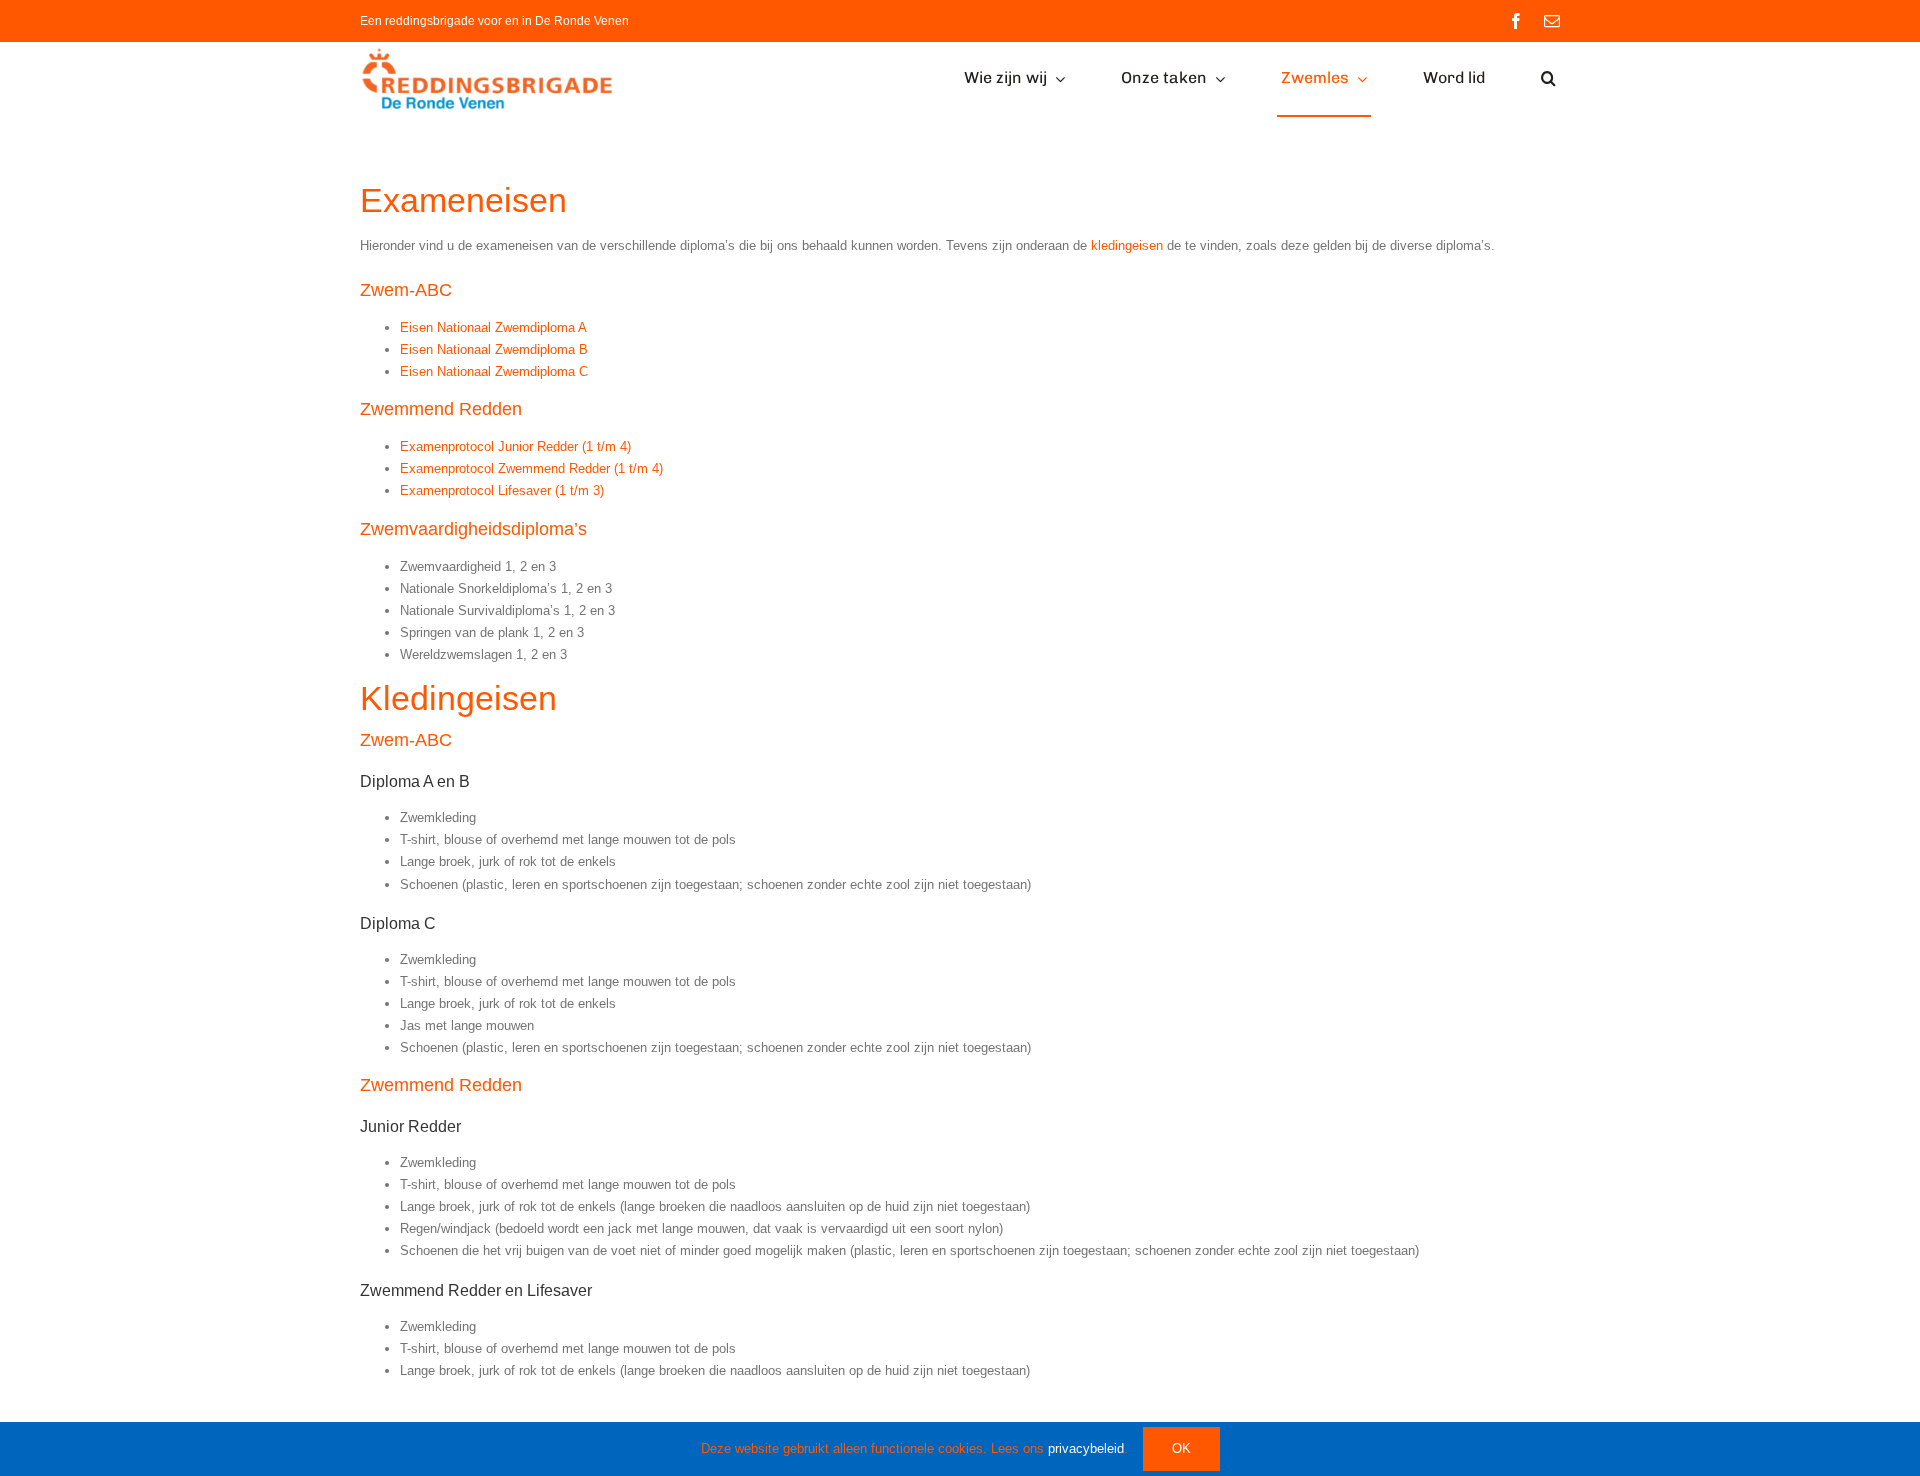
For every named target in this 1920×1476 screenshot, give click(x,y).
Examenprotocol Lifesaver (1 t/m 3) (502, 490)
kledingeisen (1127, 245)
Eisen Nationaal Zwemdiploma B (494, 349)
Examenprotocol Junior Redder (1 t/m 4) (515, 446)
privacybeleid (1086, 1448)
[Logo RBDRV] (492, 52)
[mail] (1552, 21)
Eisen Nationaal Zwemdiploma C (494, 371)
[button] (1548, 79)
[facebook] (1516, 21)
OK (1181, 1448)
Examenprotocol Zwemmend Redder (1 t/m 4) (531, 468)
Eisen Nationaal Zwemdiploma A (493, 327)
